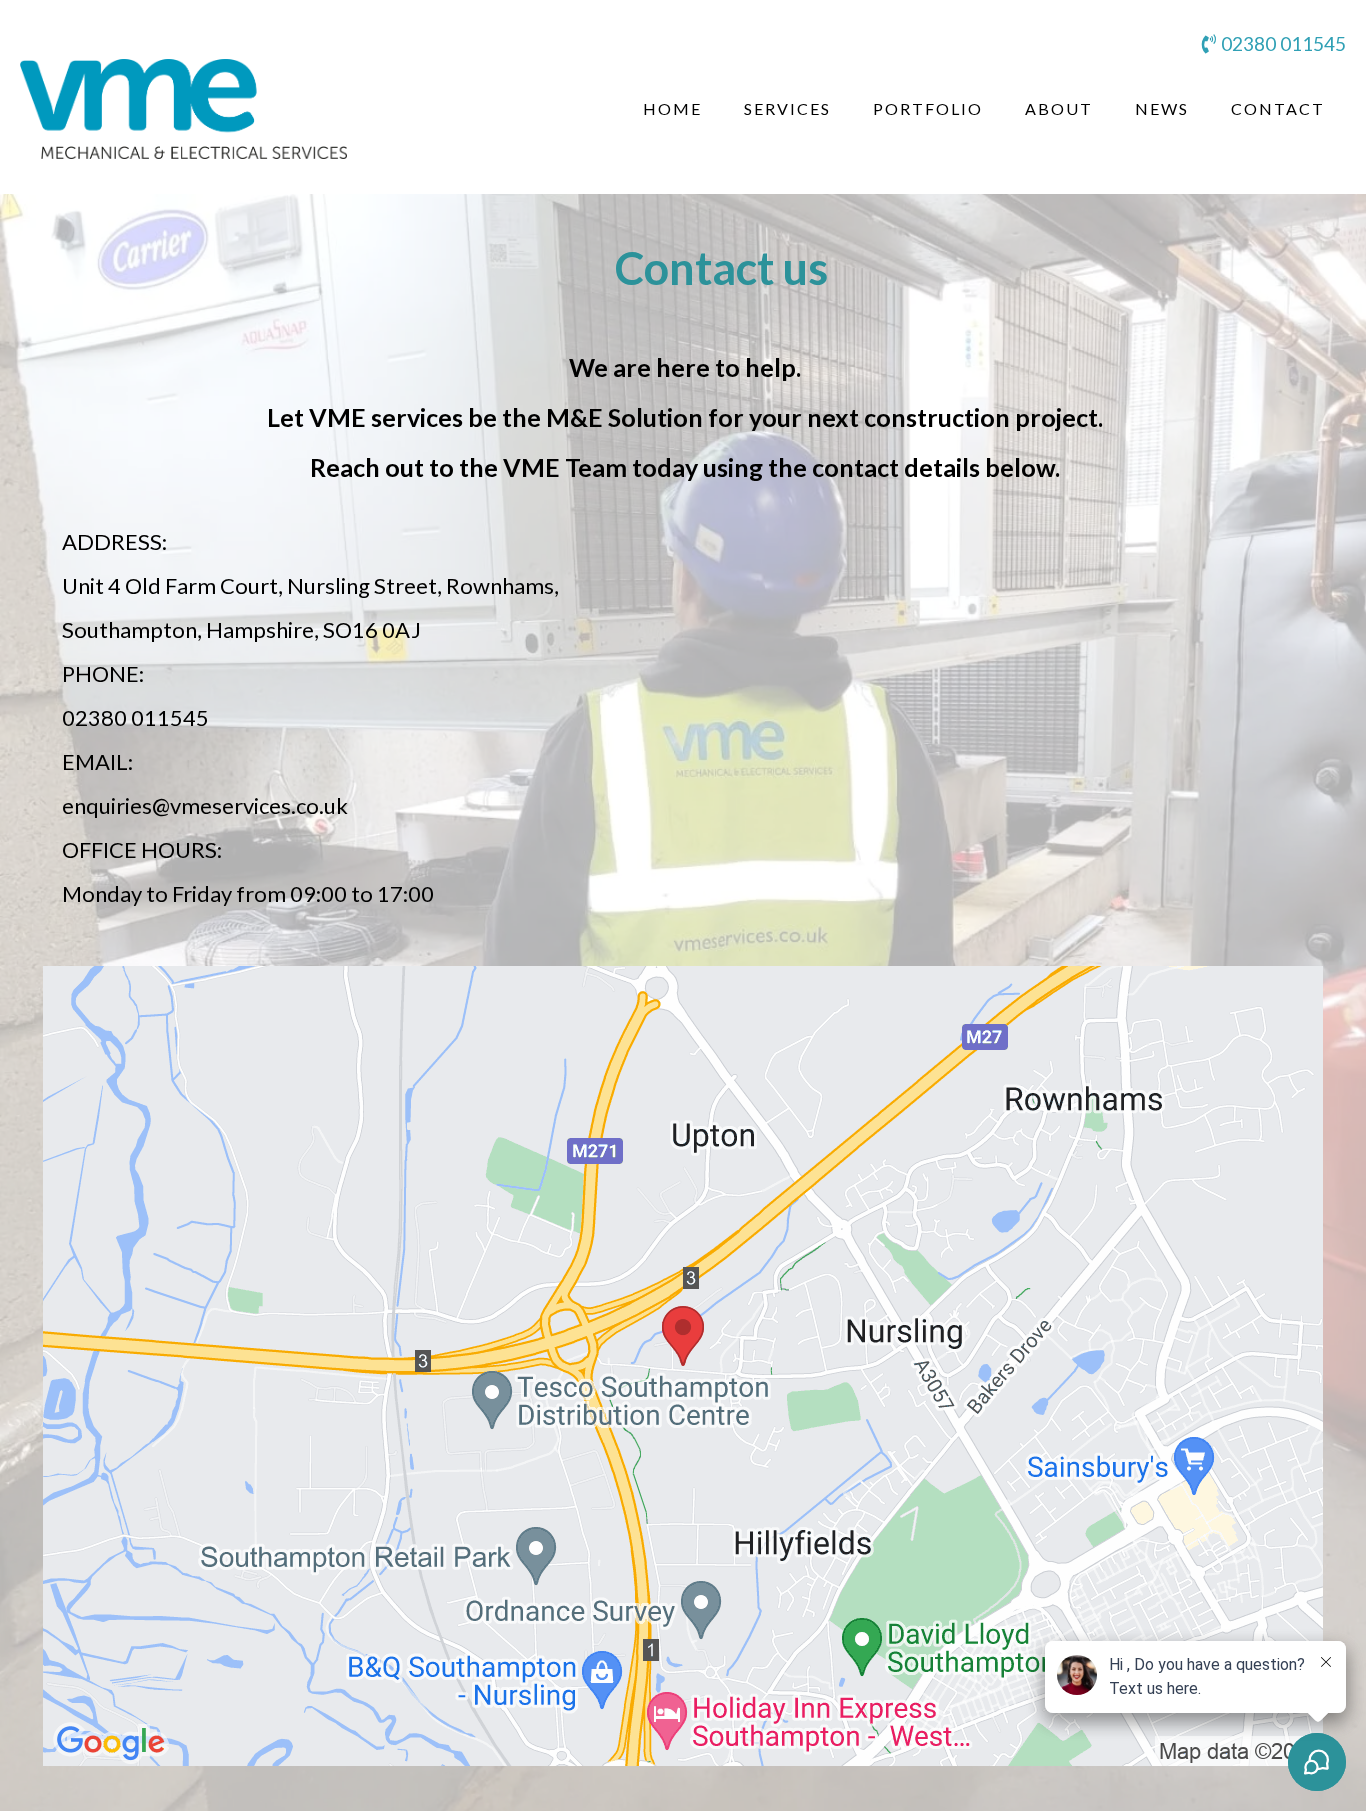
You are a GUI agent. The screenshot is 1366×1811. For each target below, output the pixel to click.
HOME (672, 108)
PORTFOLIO (928, 108)
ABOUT (1059, 108)
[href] (683, 1366)
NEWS (1162, 108)
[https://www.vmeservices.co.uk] (183, 109)
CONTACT (1278, 108)
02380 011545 (1283, 43)
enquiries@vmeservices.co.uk (205, 805)
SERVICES (787, 108)
